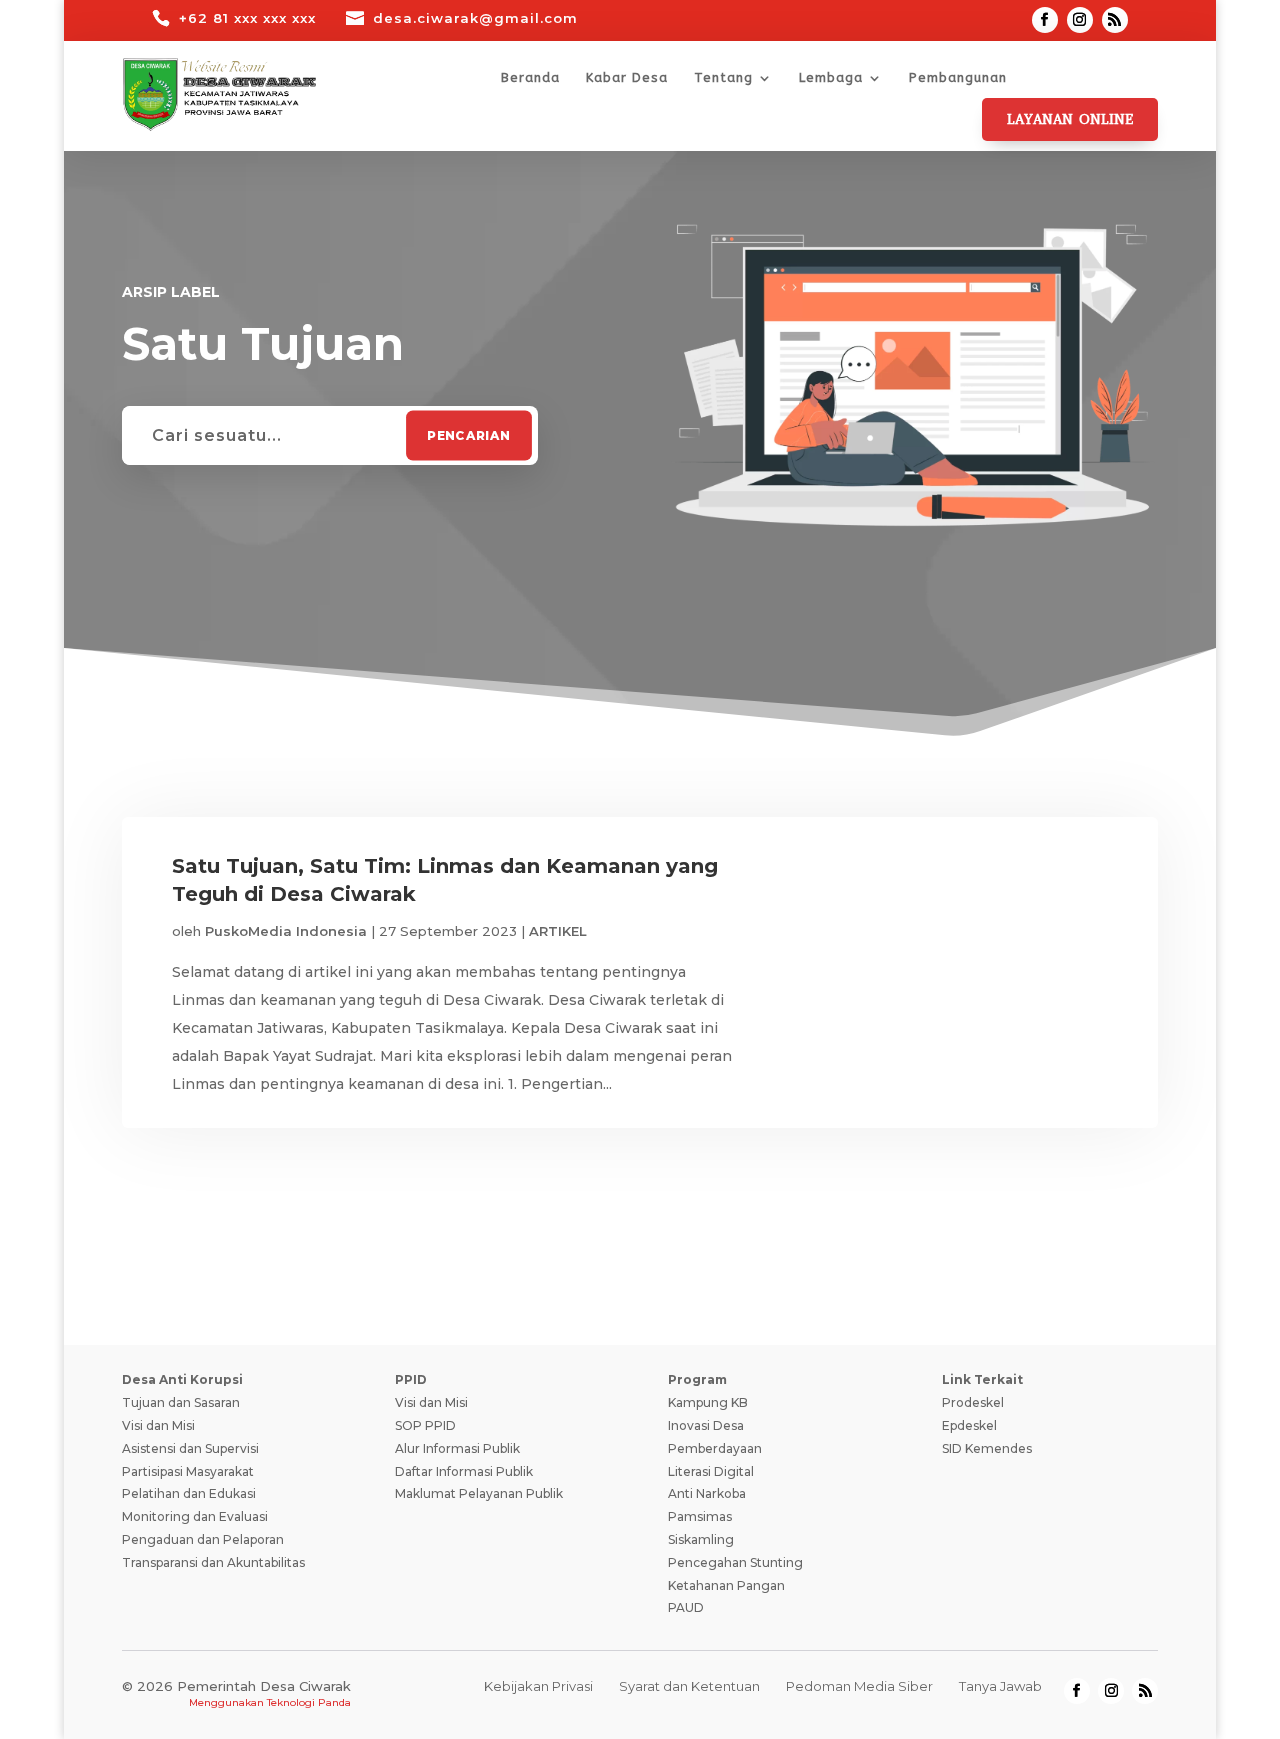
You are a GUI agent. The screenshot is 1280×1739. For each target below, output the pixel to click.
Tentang (723, 78)
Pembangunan (958, 78)
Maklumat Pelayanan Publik (479, 1493)
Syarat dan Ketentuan (689, 1686)
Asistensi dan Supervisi (190, 1448)
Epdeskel (969, 1425)
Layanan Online (1070, 119)
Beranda (530, 78)
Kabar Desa (627, 78)
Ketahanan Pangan (726, 1585)
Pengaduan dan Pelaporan (203, 1539)
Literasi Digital (711, 1471)
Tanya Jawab (1000, 1686)
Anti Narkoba (707, 1493)
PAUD (686, 1607)
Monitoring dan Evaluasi (195, 1516)
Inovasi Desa (706, 1425)
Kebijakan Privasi (538, 1686)
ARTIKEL (558, 931)
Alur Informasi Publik (457, 1448)
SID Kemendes (987, 1448)
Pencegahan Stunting (735, 1562)
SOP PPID (425, 1425)
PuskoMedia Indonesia (286, 931)
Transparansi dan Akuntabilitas (213, 1562)
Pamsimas (700, 1516)
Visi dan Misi (158, 1425)
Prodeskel (973, 1402)
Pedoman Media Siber (859, 1686)
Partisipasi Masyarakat (188, 1471)
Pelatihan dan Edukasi (189, 1493)
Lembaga (831, 78)
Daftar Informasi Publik (464, 1471)
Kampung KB (708, 1402)
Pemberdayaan (715, 1448)
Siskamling (701, 1539)
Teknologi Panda (309, 1702)
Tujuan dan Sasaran (181, 1402)
